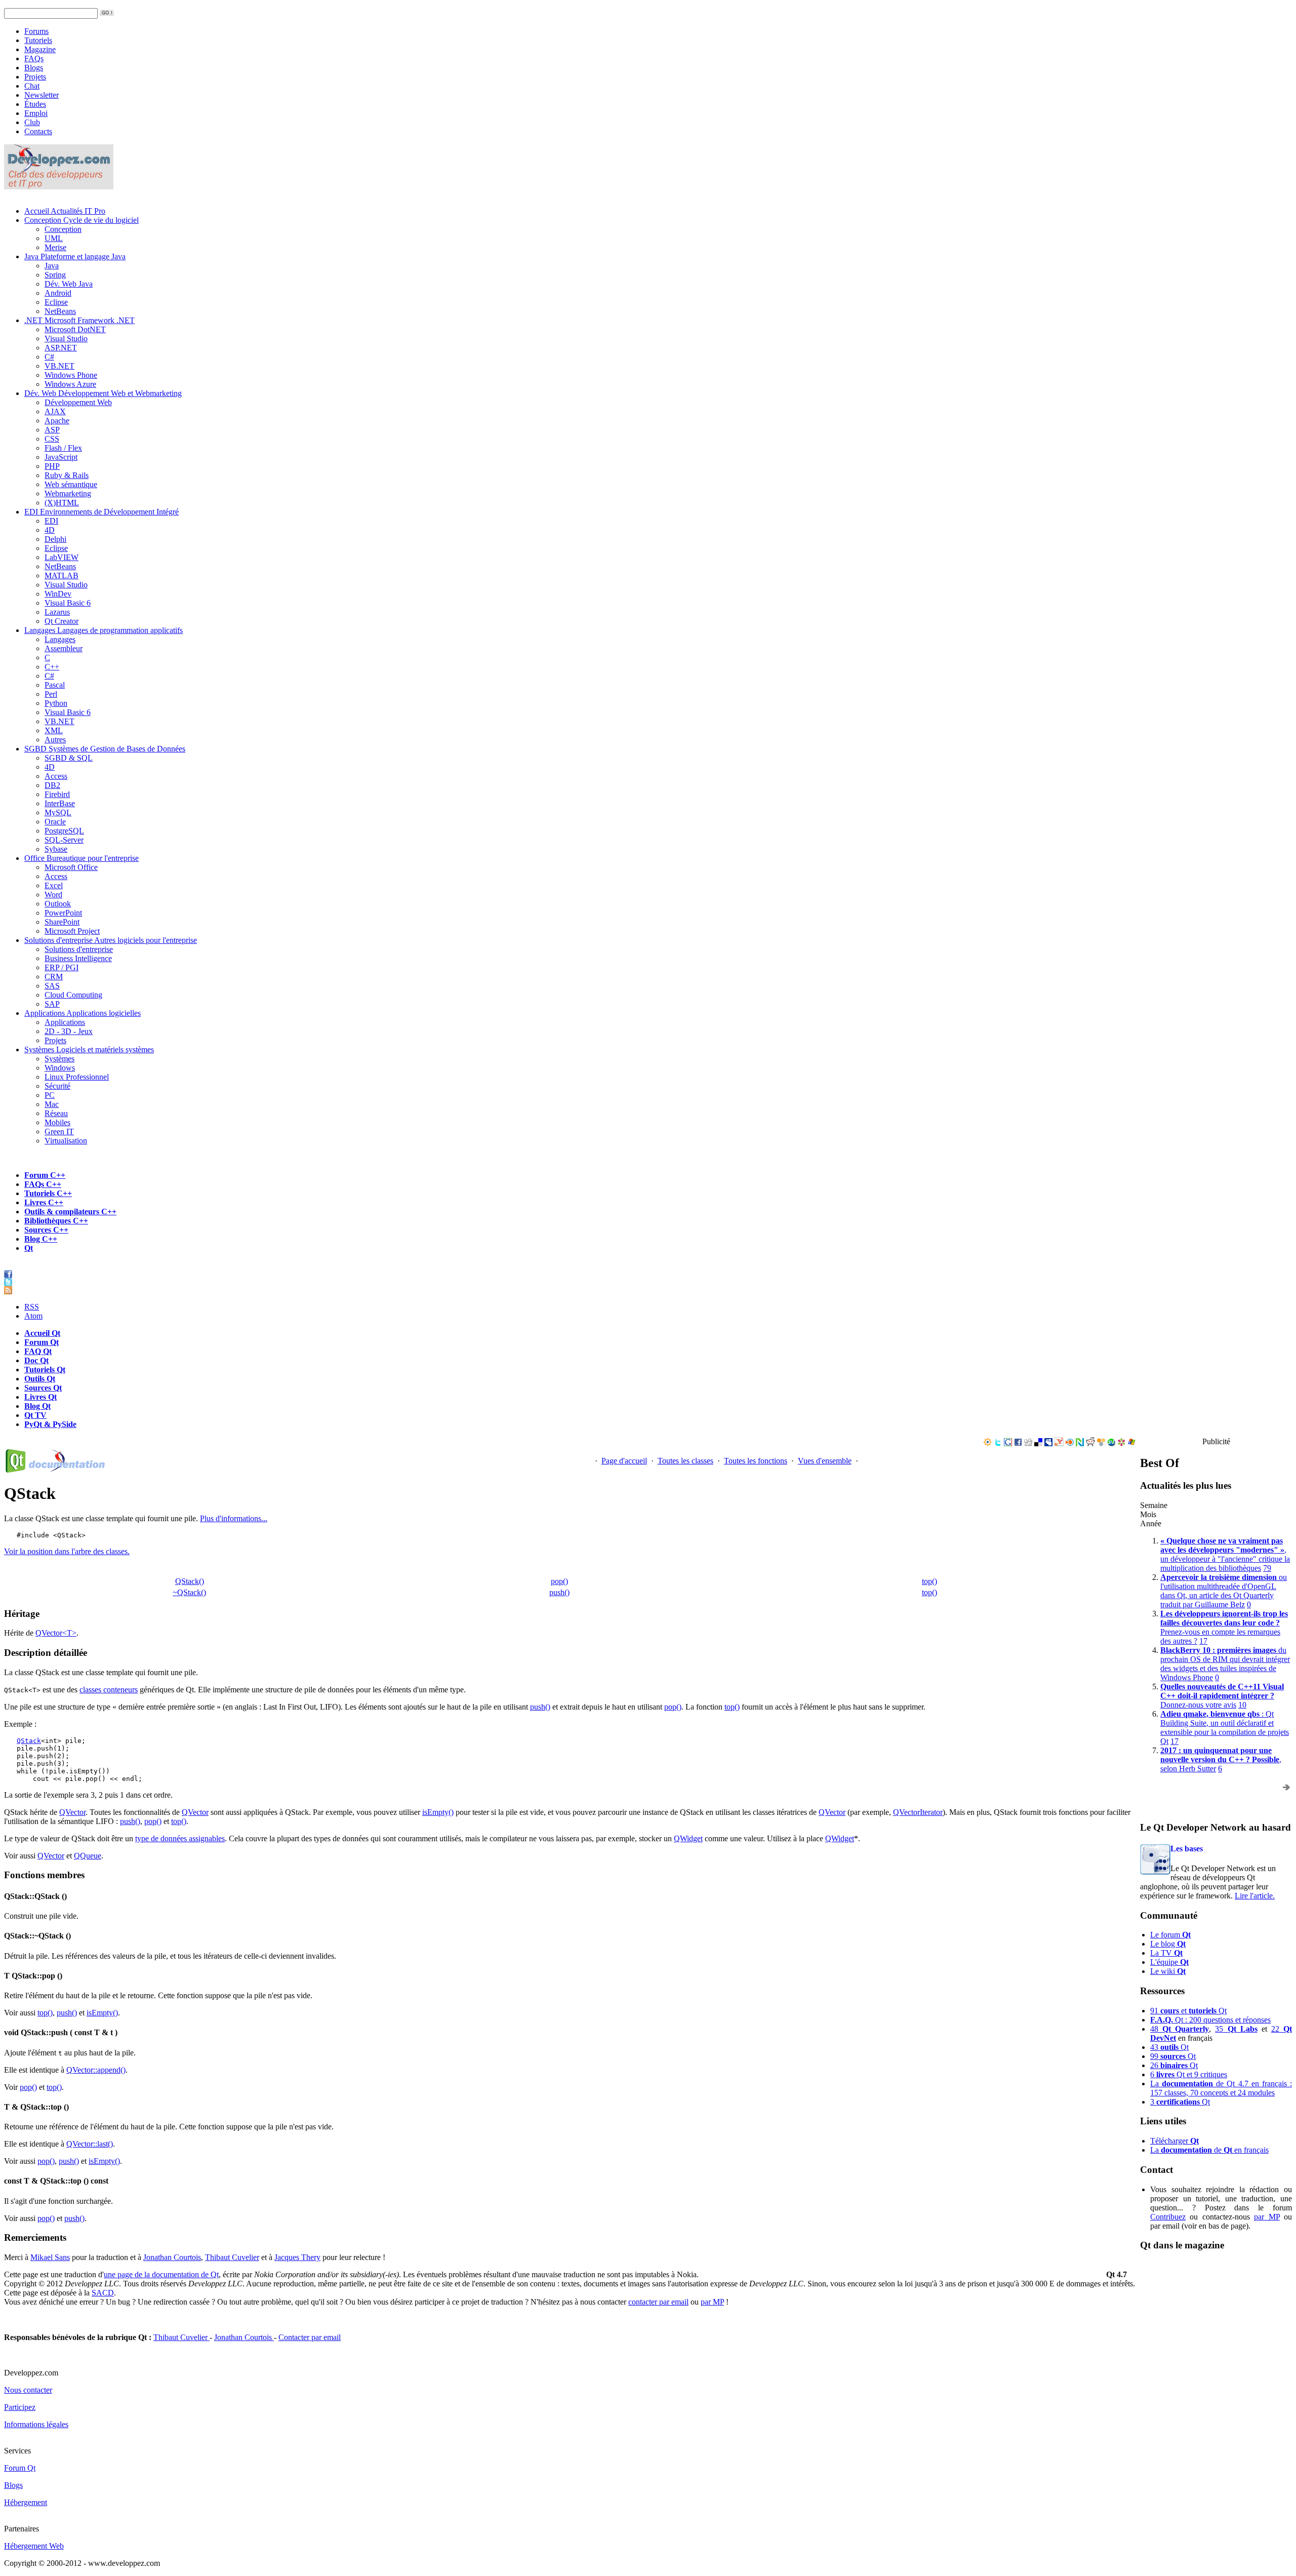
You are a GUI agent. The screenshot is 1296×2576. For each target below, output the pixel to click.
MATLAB (62, 576)
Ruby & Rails (67, 475)
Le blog (1168, 1944)
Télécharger (1174, 2141)
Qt (29, 1248)
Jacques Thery (297, 2257)
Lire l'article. (1255, 1896)
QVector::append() (96, 2070)
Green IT (59, 1132)
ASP (52, 430)
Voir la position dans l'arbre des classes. (67, 1551)
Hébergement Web (34, 2546)
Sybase (56, 849)
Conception (82, 220)
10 (1242, 1705)
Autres (55, 740)
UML (54, 238)
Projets (35, 77)
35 (1236, 2029)
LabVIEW (62, 557)
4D (50, 530)
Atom (33, 1316)
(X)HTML (62, 503)
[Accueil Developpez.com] (59, 187)
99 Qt (1173, 2056)
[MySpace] (1048, 1443)
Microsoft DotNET (75, 329)
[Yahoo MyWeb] (1059, 1443)
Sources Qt (43, 1388)
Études (35, 104)
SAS (52, 986)
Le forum (1170, 1935)
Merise (55, 247)
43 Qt (1169, 2047)
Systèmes (89, 1049)
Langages (104, 630)
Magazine (40, 49)
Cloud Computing (73, 995)
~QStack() (189, 1592)
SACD (103, 2293)
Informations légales (36, 2424)
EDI (102, 512)
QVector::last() (90, 2144)
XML (54, 730)
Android (58, 293)
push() (559, 1592)
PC (50, 1095)
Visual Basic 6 (68, 603)
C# (49, 357)
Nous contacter (28, 2390)
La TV (1166, 1953)
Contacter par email (310, 2337)
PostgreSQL (64, 831)
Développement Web (78, 402)
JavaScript (61, 457)
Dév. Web (103, 393)
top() (929, 1581)
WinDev (58, 594)
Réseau (56, 1113)
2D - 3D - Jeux (69, 1031)
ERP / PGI (62, 967)
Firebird (57, 794)
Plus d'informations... (234, 1518)
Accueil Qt (42, 1333)
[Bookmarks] (1121, 1443)
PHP (52, 466)
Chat (32, 86)
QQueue (88, 1856)
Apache (57, 421)
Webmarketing (68, 493)
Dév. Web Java (69, 284)
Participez (20, 2407)
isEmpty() (438, 1812)
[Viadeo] (988, 1443)
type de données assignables (180, 1838)
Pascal (55, 685)
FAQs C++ (43, 1184)
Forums (36, 31)
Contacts (38, 131)
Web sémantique (71, 484)
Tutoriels (38, 40)
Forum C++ (45, 1175)
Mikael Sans (50, 2257)
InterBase (60, 803)
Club (32, 122)
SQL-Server (64, 840)
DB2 (52, 785)
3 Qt (1180, 2102)
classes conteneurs (109, 1690)
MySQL (58, 813)
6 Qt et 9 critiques (1189, 2074)
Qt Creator (62, 621)
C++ (52, 667)
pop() (559, 1581)
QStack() (190, 1581)
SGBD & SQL (69, 758)
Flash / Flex (63, 448)
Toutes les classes (685, 1461)
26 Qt (1174, 2065)
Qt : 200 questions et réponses (1210, 2020)
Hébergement (26, 2502)
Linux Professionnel (77, 1077)
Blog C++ (41, 1239)
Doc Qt (36, 1360)
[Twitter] (998, 1443)
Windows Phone (71, 375)
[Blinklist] (1070, 1443)
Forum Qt (42, 1342)
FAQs (34, 58)
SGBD (105, 749)
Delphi (55, 539)
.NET (79, 320)
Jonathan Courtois (172, 2257)
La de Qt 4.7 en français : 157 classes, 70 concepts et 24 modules (1221, 2088)
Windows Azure (70, 384)
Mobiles (57, 1122)
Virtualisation (66, 1141)
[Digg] (1028, 1443)
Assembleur (64, 648)
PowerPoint (63, 913)
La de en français (1209, 2150)
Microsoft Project (72, 931)
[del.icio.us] (1038, 1443)
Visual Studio (66, 339)
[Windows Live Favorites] (1131, 1443)
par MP (1267, 2217)
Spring (55, 275)
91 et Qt (1188, 2011)
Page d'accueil (624, 1461)
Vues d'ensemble (825, 1461)
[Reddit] (1090, 1443)
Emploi (36, 113)
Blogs (34, 68)
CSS (52, 439)
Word (53, 895)
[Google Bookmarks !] (1008, 1443)
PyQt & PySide (50, 1424)
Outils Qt (40, 1379)
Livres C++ (44, 1202)
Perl (51, 694)
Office (82, 858)
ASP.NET (61, 348)
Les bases (1187, 1849)
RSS (32, 1307)
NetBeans (60, 311)
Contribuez (1168, 2217)
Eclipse (56, 302)
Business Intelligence (78, 958)
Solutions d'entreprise (111, 940)
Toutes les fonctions (756, 1461)
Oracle (55, 822)
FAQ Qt (38, 1351)
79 (1267, 1568)
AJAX (55, 411)
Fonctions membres (559, 1570)
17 (1203, 1641)
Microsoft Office (71, 867)
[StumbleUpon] (1111, 1443)
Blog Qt (37, 1406)
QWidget (688, 1838)
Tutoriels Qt (45, 1370)
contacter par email (658, 2302)
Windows (60, 1068)
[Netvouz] (1080, 1443)
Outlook (58, 904)
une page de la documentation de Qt (161, 2274)
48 (1180, 2029)
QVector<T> (56, 1633)
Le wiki (1168, 1971)
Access (56, 776)
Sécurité (57, 1086)
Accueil (65, 211)
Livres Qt (40, 1397)
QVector (72, 1812)
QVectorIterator (918, 1812)
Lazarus (57, 612)
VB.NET (59, 366)
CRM (54, 977)
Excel (54, 885)
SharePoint (62, 922)
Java (75, 256)
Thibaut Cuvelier (232, 2257)
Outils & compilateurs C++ (70, 1212)
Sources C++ (46, 1230)
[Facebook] (1018, 1443)
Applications (83, 1013)
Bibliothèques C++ (56, 1221)
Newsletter (42, 95)
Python (56, 703)
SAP (52, 1004)
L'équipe (1169, 1962)
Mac (52, 1104)
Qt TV (35, 1415)
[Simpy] (1101, 1443)
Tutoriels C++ (48, 1193)
